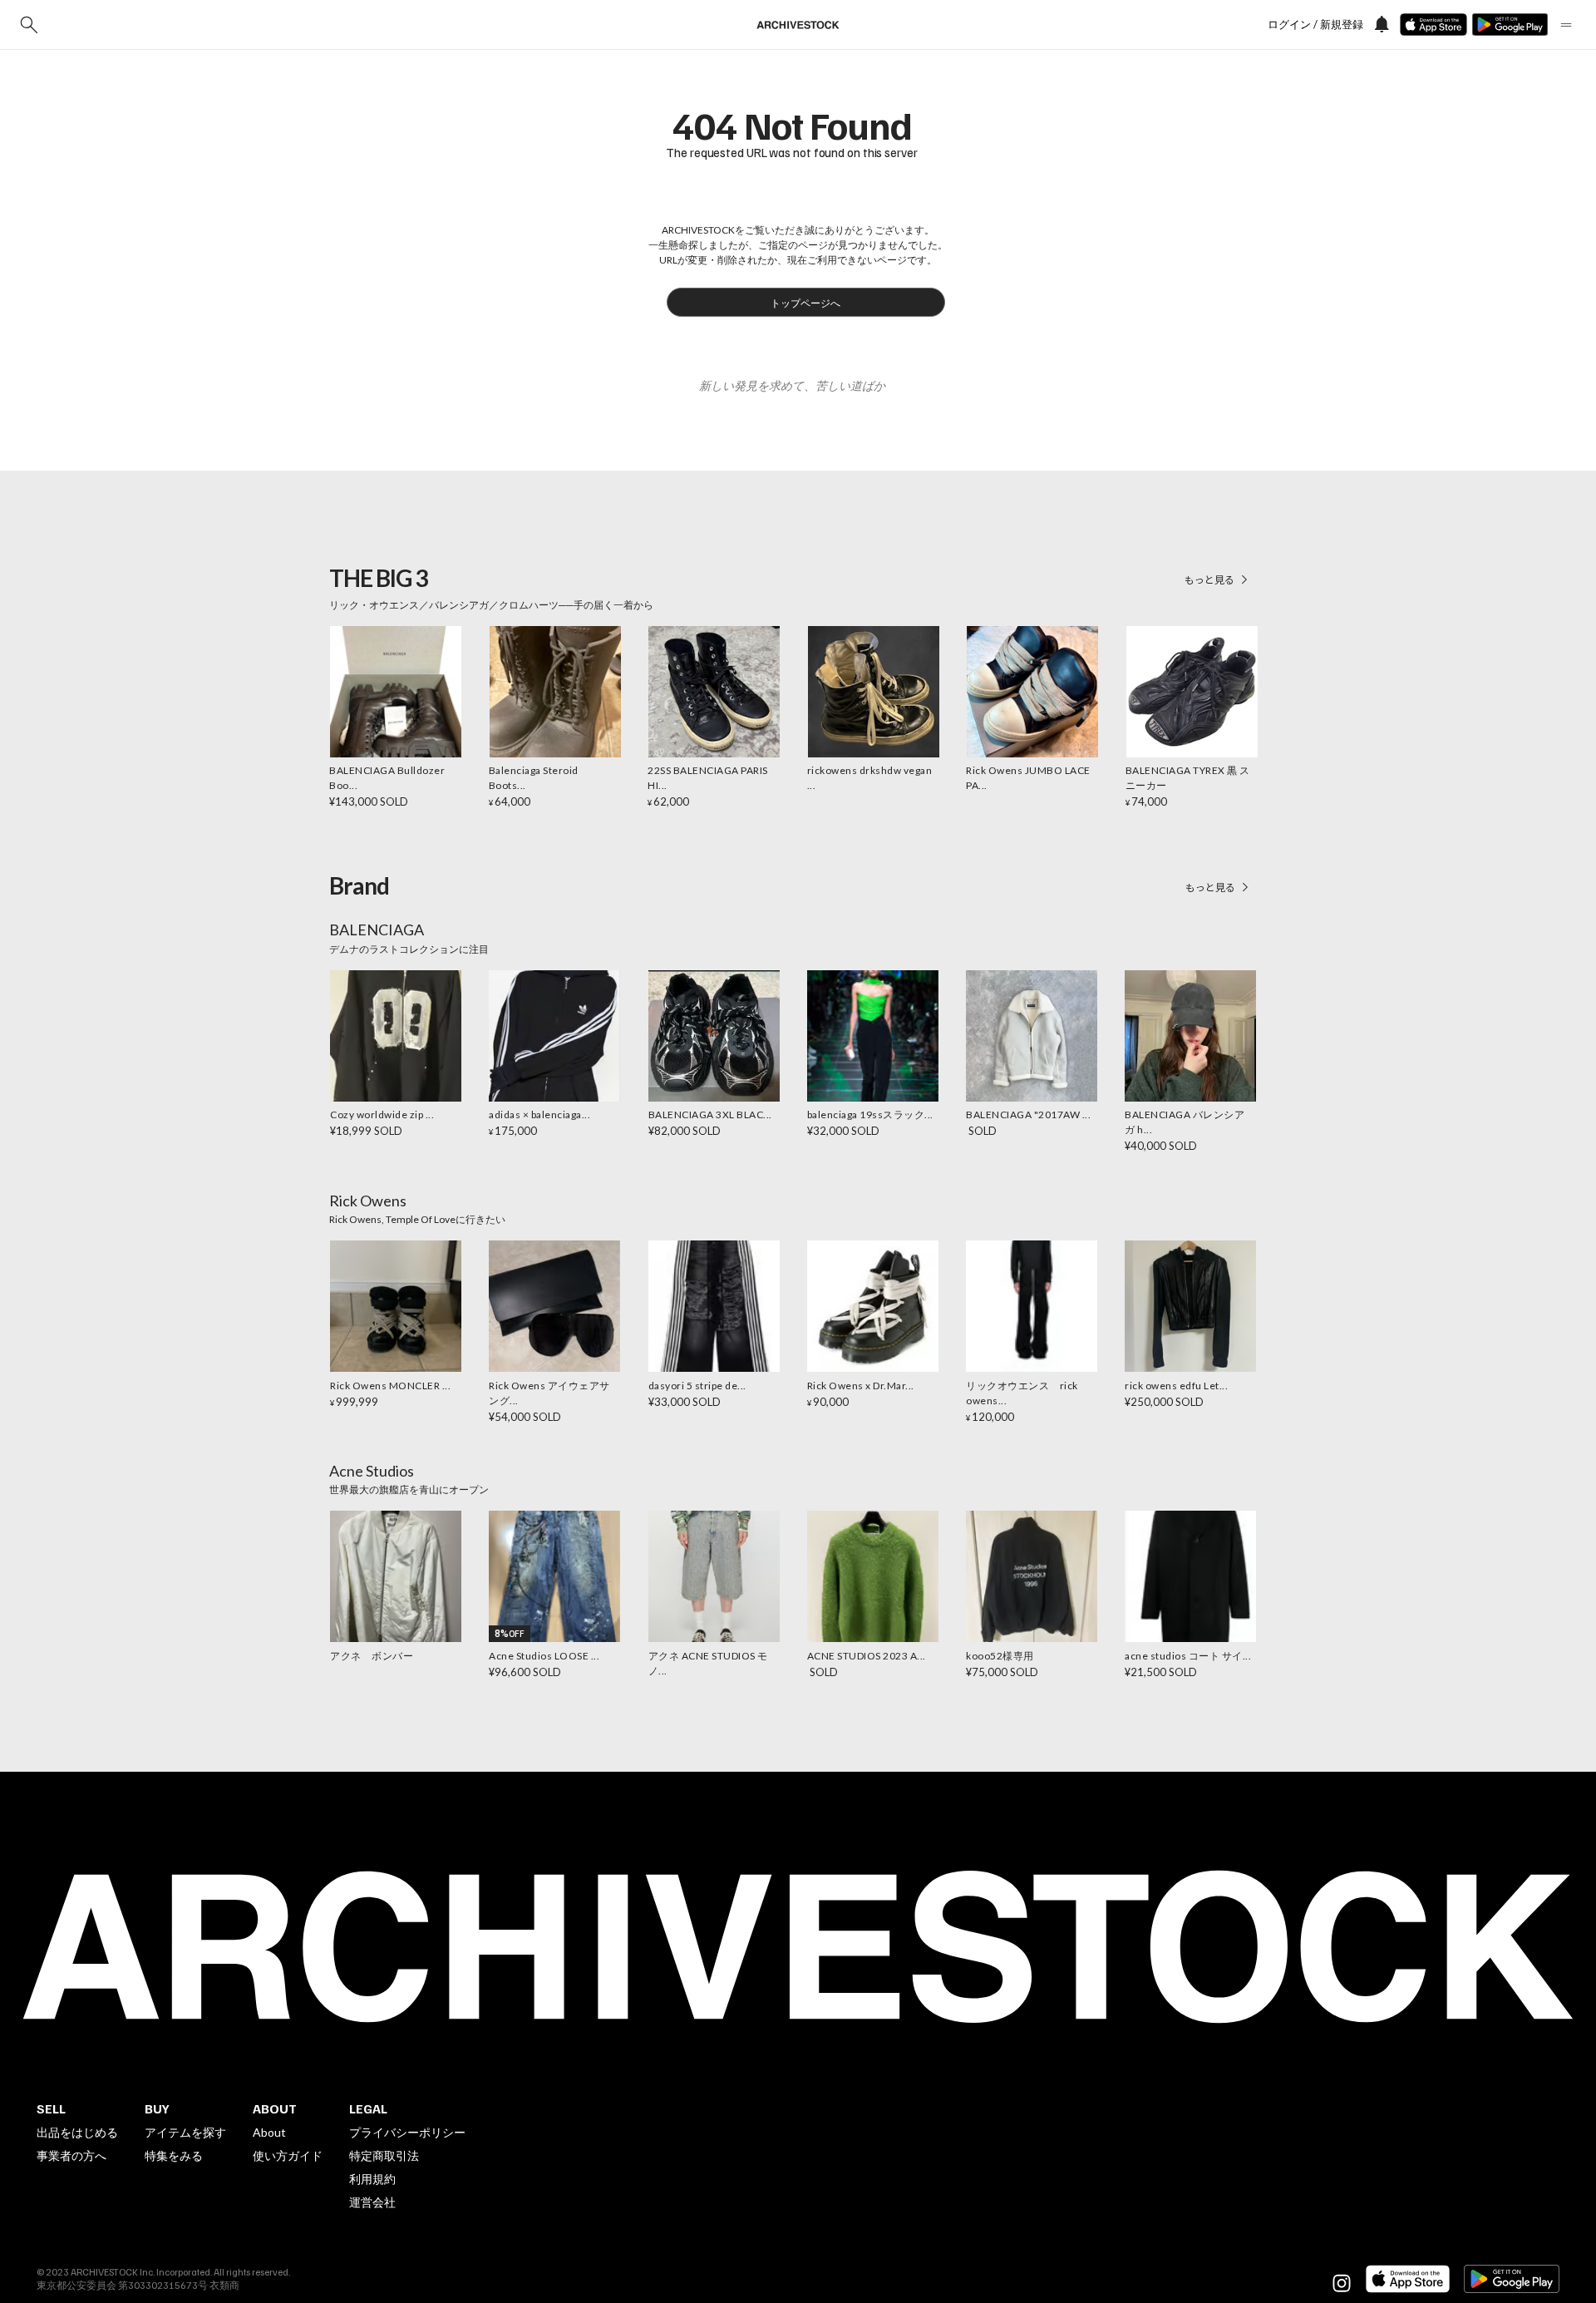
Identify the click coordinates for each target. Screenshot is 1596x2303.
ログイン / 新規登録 (1315, 25)
